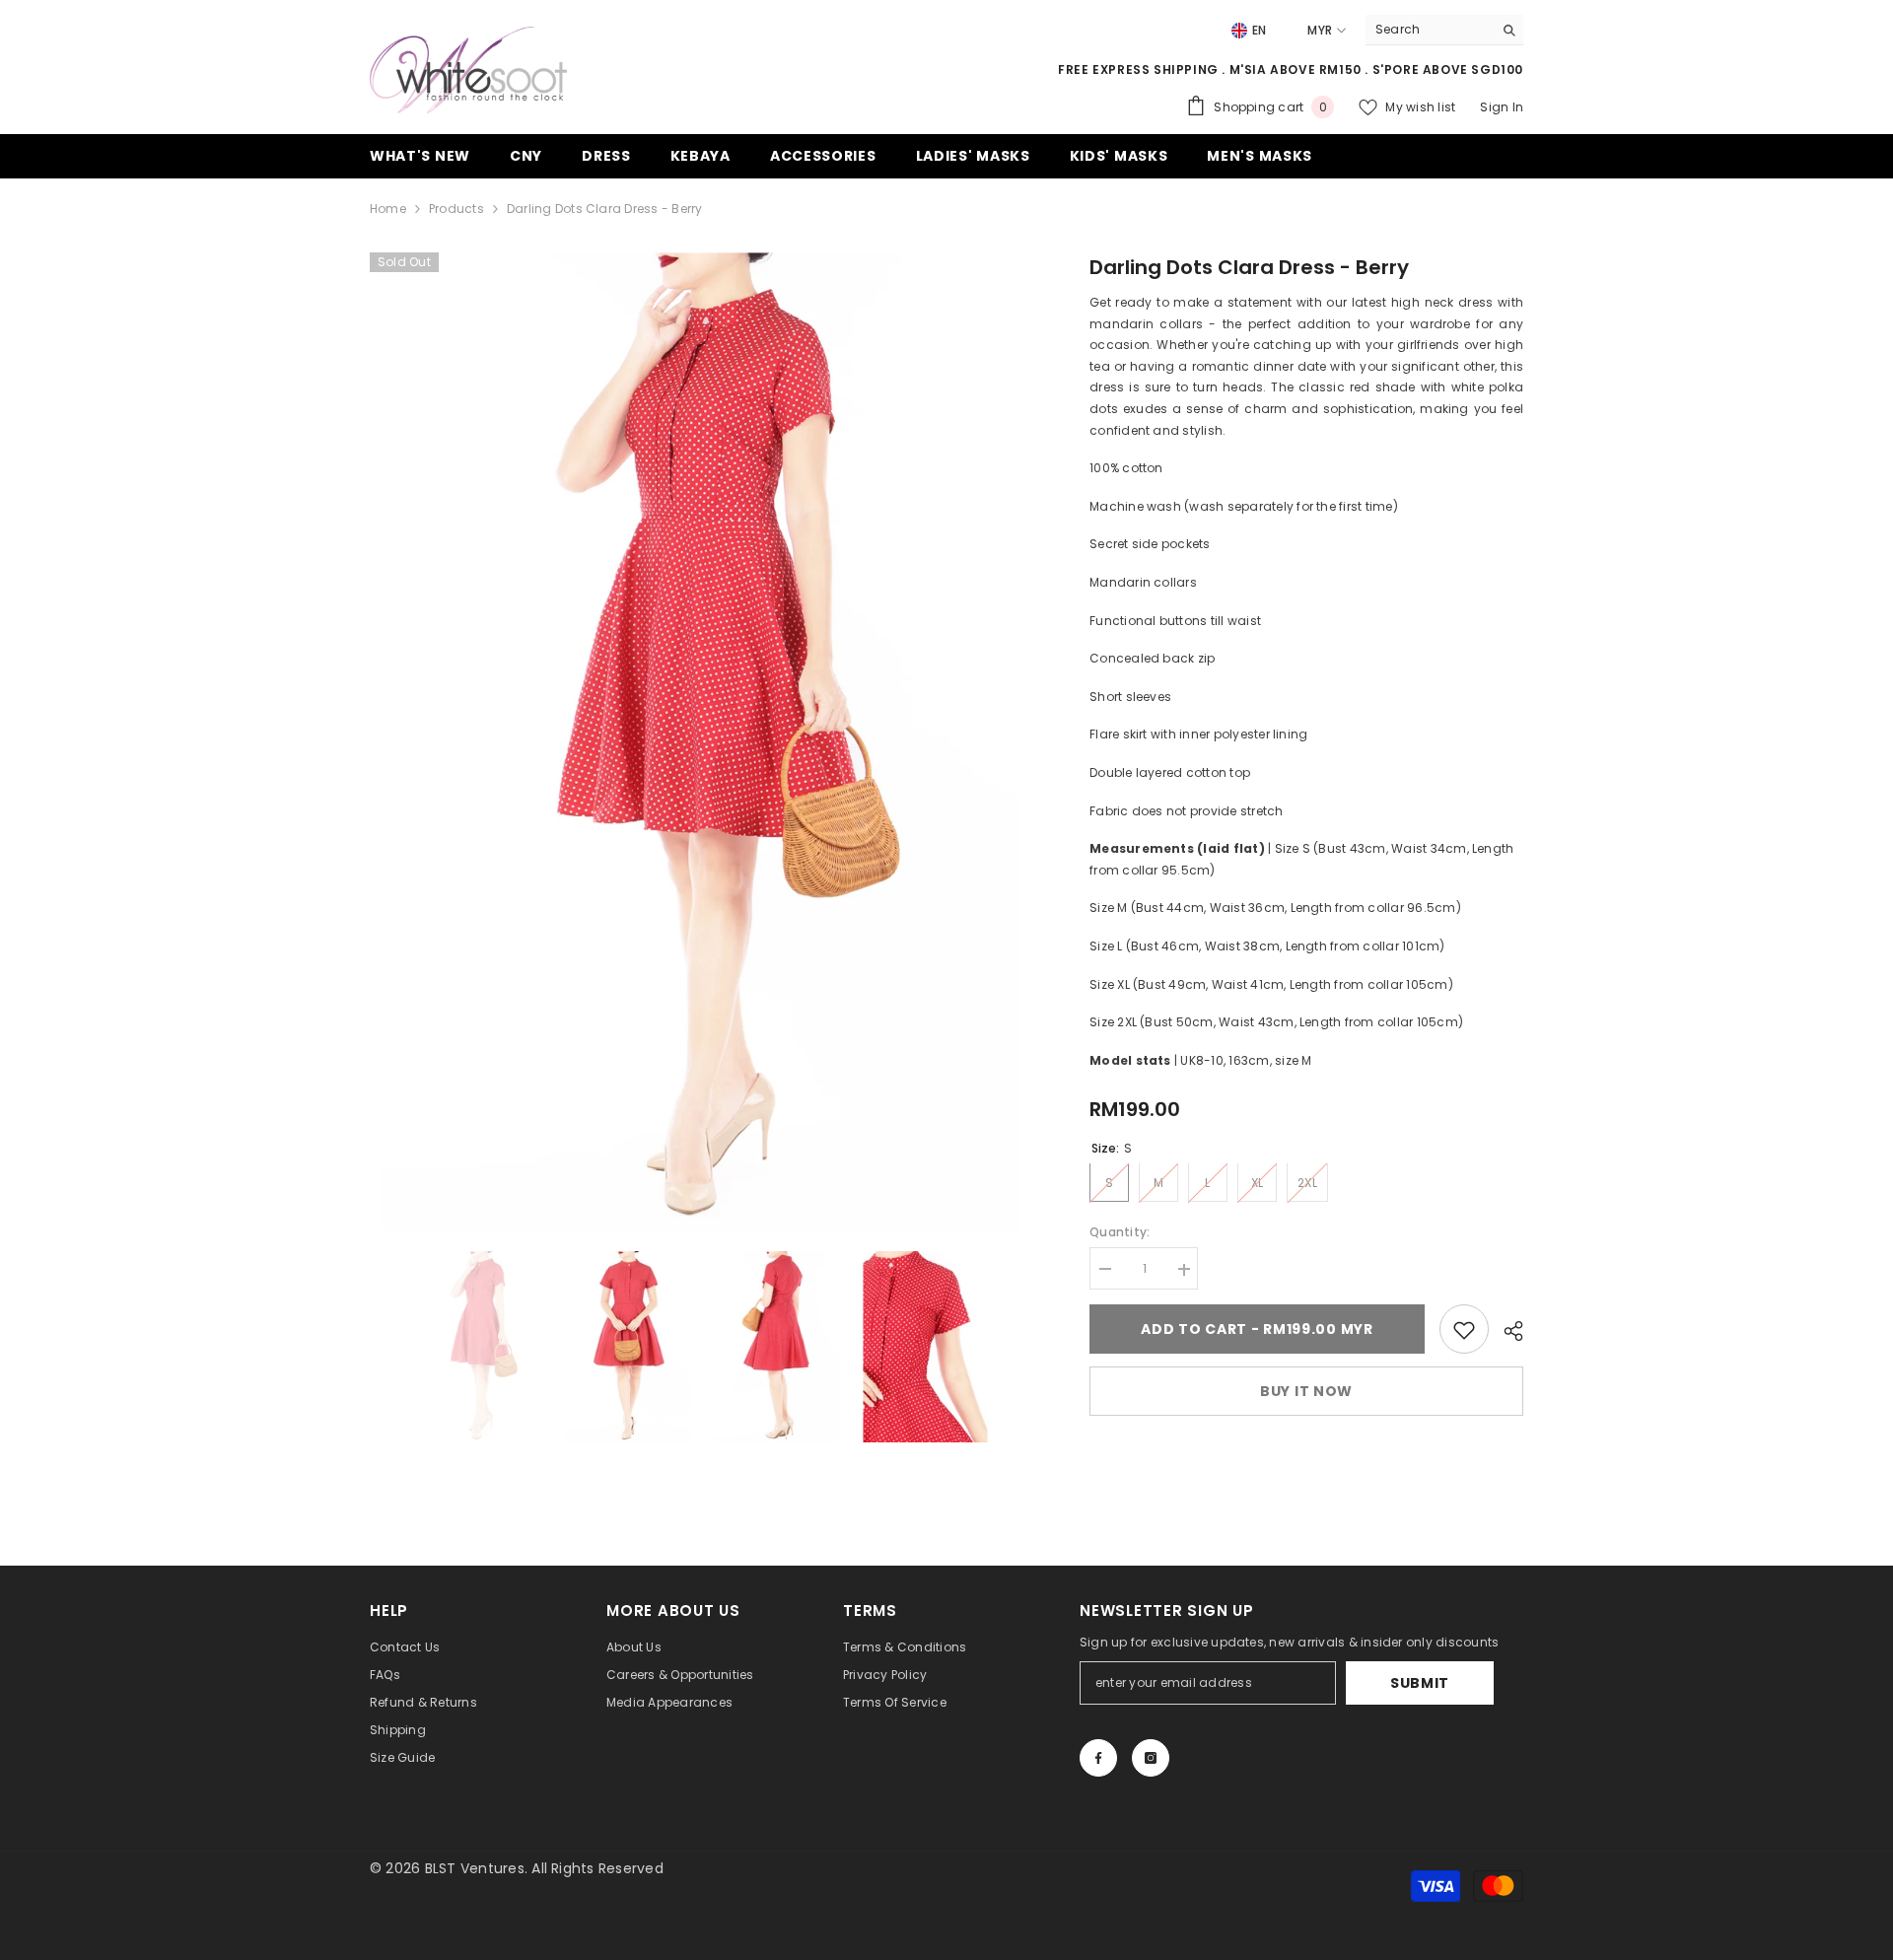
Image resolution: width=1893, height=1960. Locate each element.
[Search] (1444, 30)
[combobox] (1429, 30)
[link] (1464, 1330)
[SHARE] (1506, 1331)
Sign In (1502, 107)
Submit (1420, 1683)
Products (456, 209)
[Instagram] (1151, 1758)
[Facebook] (1098, 1758)
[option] (701, 742)
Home (388, 209)
